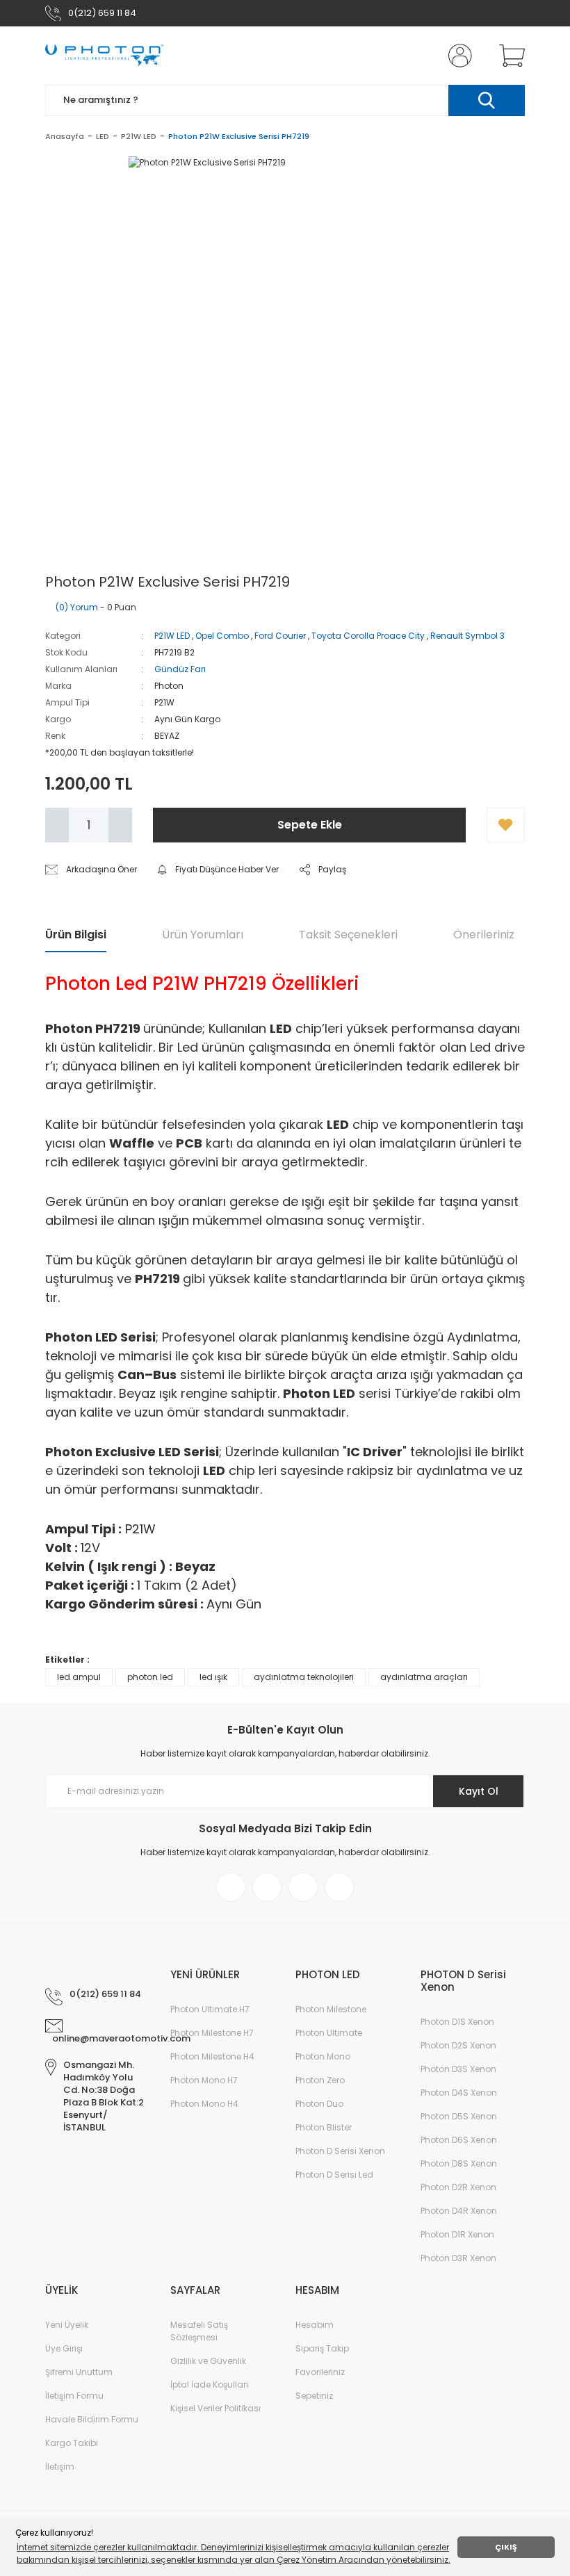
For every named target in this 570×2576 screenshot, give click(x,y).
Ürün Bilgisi (76, 935)
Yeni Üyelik (67, 2325)
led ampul (79, 1677)
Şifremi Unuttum (79, 2372)
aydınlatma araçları (424, 1677)
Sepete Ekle (310, 825)
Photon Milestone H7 (212, 2033)
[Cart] (509, 56)
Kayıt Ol (479, 1791)
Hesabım (315, 2325)
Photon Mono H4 (204, 2104)
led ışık (213, 1677)
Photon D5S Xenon (459, 2116)
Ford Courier (280, 636)
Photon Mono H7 (204, 2080)
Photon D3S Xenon (458, 2069)
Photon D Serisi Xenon (340, 2151)
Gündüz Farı (180, 669)
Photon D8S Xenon (459, 2163)
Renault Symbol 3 (467, 636)
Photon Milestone (331, 2009)
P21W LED (172, 636)
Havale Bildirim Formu (92, 2419)
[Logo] (104, 56)
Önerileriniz (484, 935)
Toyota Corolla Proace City (368, 636)
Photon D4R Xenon (459, 2211)
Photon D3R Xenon (458, 2258)
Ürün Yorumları (203, 935)
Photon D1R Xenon (457, 2234)
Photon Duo (319, 2104)
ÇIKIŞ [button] (506, 2547)
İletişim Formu (74, 2396)
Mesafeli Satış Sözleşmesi (199, 2331)
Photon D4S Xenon (459, 2093)
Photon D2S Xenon (458, 2045)
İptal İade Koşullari (209, 2385)
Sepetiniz (314, 2396)
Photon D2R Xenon (458, 2187)
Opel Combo (222, 636)
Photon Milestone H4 (212, 2056)
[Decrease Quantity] (57, 825)
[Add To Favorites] (506, 825)
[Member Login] (457, 56)
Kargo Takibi (72, 2443)
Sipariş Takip (322, 2348)
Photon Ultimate (329, 2033)
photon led (150, 1677)
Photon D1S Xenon (457, 2022)
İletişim (60, 2467)
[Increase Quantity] (120, 825)
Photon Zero (320, 2080)
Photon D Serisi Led (334, 2175)
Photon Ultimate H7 (210, 2009)
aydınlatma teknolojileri (304, 1677)
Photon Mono (323, 2056)
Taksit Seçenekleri (348, 935)
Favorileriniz (320, 2372)
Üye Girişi (64, 2348)
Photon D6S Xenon (459, 2140)
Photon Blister (324, 2127)
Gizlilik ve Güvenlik (208, 2361)
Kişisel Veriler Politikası (215, 2408)
